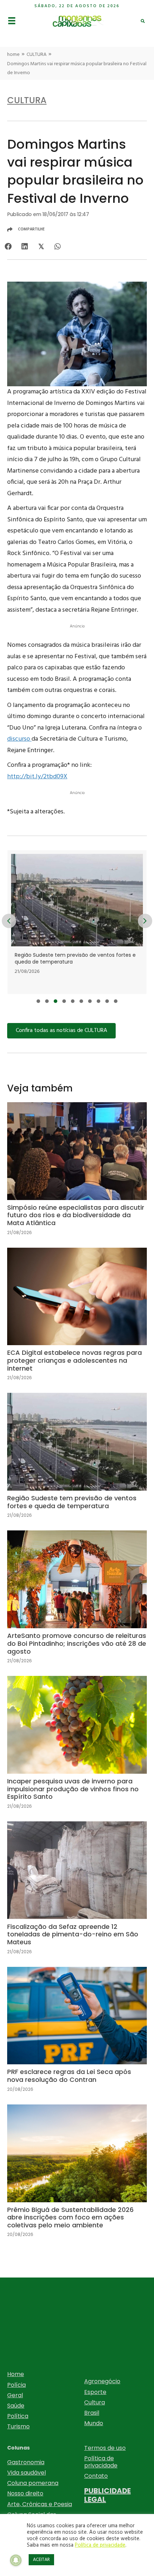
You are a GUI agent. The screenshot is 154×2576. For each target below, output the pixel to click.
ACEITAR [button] (41, 2560)
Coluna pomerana (33, 2483)
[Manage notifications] (16, 2560)
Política (18, 2416)
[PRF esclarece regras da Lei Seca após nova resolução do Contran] (77, 2035)
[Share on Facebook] (8, 247)
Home (16, 2374)
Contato (96, 2476)
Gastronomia (26, 2462)
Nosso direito (25, 2493)
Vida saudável (27, 2473)
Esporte (95, 2392)
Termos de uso (105, 2448)
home (13, 55)
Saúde (16, 2406)
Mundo (94, 2423)
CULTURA (37, 55)
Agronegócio (102, 2381)
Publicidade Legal (107, 2495)
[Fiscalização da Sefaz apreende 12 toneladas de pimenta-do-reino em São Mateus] (77, 1894)
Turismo (18, 2426)
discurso (19, 739)
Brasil (92, 2413)
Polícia (16, 2385)
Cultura (95, 2402)
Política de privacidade (101, 2462)
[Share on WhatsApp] (57, 247)
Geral (15, 2395)
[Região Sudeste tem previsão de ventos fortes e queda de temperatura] (77, 1461)
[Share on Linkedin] (25, 247)
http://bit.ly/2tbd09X (37, 777)
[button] (38, 1001)
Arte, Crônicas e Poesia (40, 2504)
